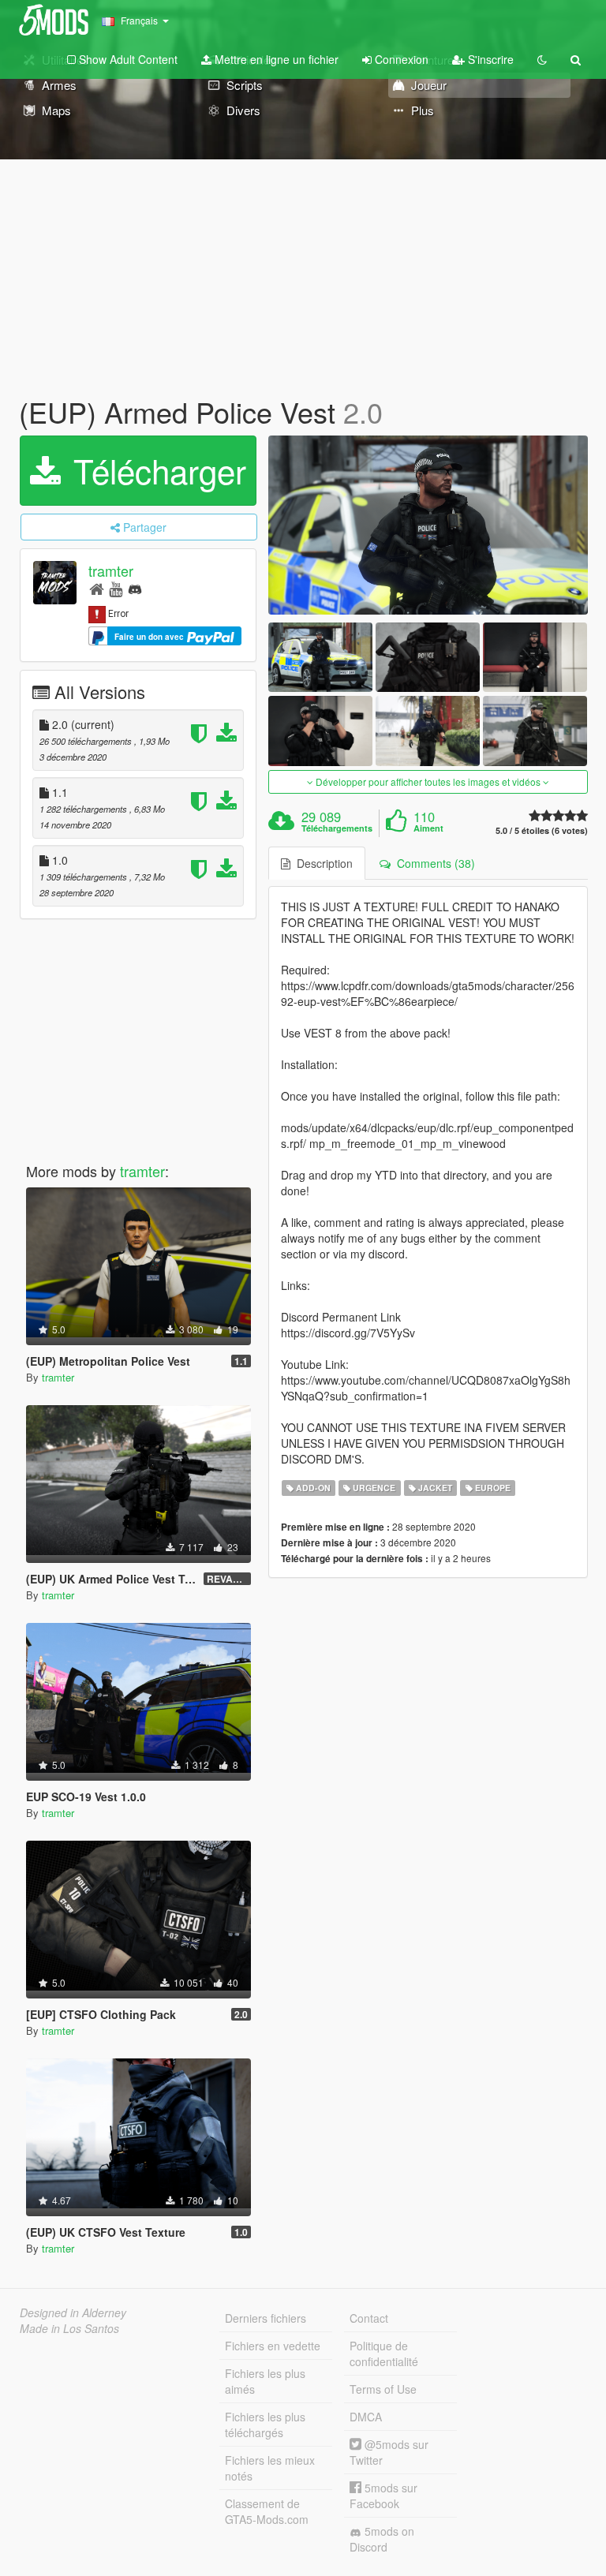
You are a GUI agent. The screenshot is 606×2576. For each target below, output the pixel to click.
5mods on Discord (382, 2539)
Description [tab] (322, 863)
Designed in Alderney (73, 2312)
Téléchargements (337, 828)
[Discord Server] (135, 588)
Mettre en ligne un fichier (275, 59)
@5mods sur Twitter (389, 2452)
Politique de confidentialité (384, 2354)
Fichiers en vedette (273, 2346)
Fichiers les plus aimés (265, 2381)
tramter (111, 570)
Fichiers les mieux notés (270, 2468)
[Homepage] (97, 588)
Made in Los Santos (69, 2328)
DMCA (366, 2417)
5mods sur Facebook (383, 2496)
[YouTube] (116, 588)
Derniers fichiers (266, 2318)
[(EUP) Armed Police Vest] (428, 525)
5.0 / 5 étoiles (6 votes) (542, 830)
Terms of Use (383, 2389)
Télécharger (155, 470)
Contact (369, 2318)
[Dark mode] (542, 59)
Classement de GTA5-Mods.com (267, 2511)
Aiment (428, 828)
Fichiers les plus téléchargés (265, 2425)
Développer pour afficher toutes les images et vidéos (428, 781)
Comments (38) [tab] (433, 863)
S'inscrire (489, 59)
